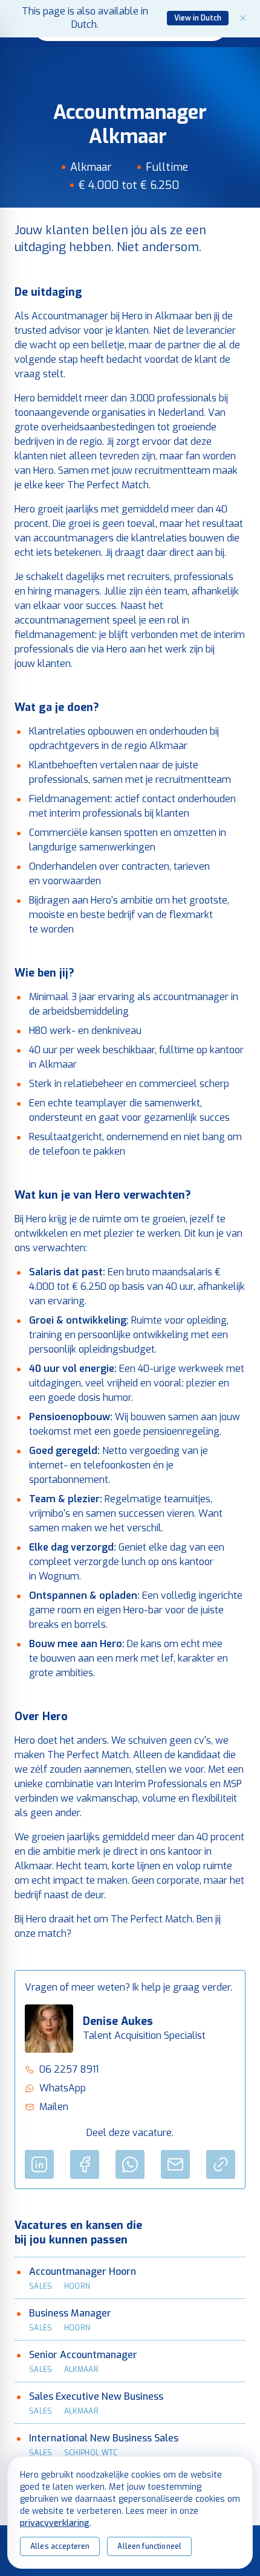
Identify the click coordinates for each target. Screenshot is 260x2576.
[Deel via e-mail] (175, 2164)
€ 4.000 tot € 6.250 (129, 185)
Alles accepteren (60, 2546)
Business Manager (70, 2313)
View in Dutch (198, 18)
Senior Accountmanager (83, 2355)
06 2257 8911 (69, 2069)
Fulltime (167, 167)
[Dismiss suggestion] (243, 18)
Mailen (54, 2107)
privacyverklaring (55, 2523)
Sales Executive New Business (96, 2396)
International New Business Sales (104, 2438)
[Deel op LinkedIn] (39, 2164)
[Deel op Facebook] (85, 2164)
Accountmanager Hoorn (83, 2272)
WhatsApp (63, 2088)
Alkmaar (91, 167)
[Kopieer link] (221, 2164)
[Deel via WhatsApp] (130, 2164)
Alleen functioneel (149, 2546)
